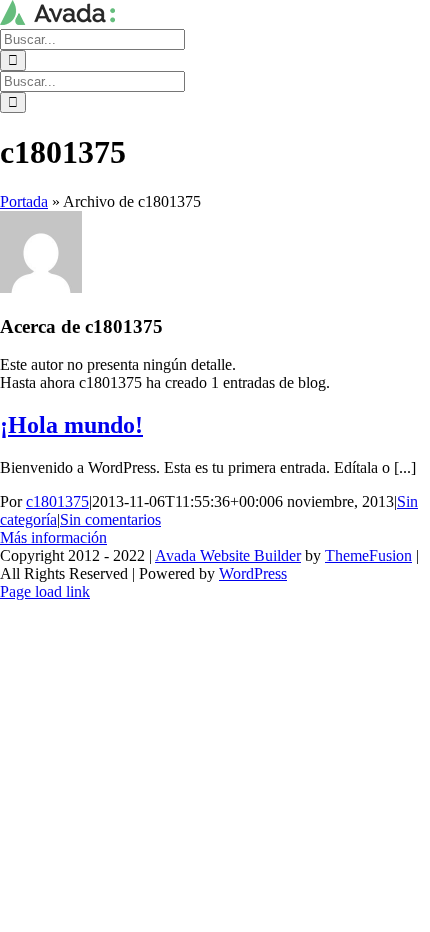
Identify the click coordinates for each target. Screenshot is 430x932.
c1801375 (57, 501)
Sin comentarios (110, 519)
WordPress (253, 573)
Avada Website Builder (228, 555)
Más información (53, 537)
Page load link (45, 591)
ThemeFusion (368, 555)
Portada (24, 201)
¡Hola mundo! (71, 425)
